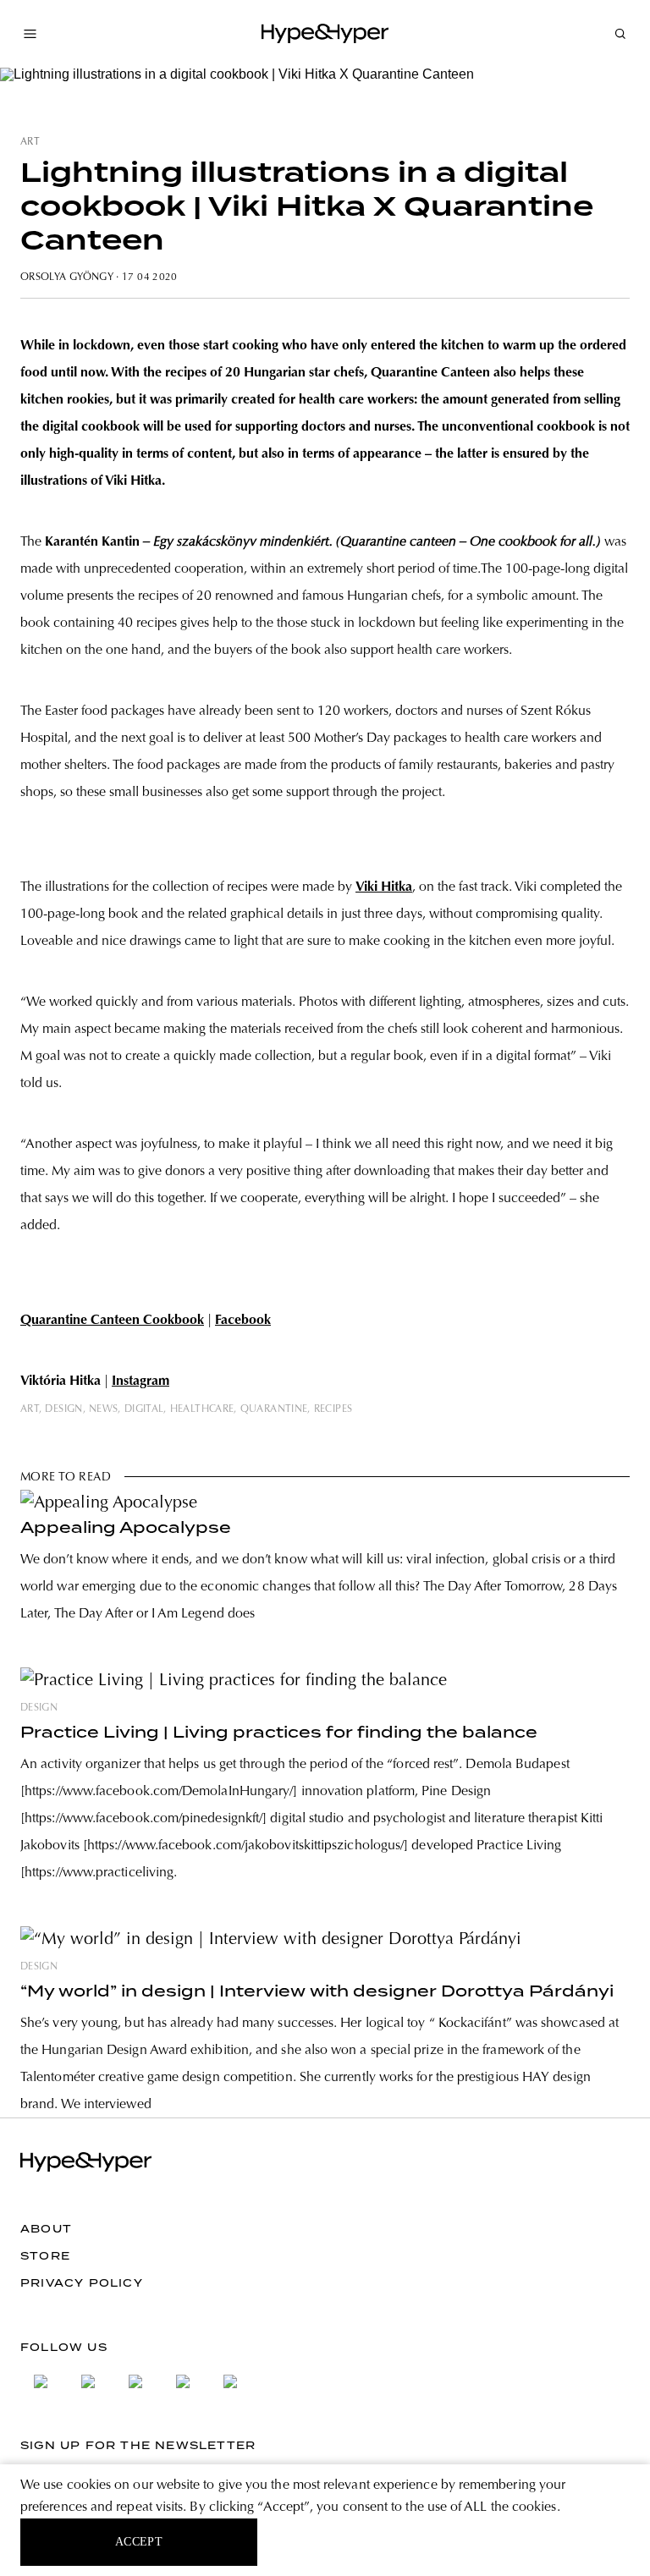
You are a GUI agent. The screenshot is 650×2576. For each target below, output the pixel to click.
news (103, 1409)
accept (139, 2542)
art (30, 142)
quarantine (274, 1409)
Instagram (140, 1381)
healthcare (202, 1409)
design (63, 1409)
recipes (333, 1409)
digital (144, 1409)
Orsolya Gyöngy (67, 277)
